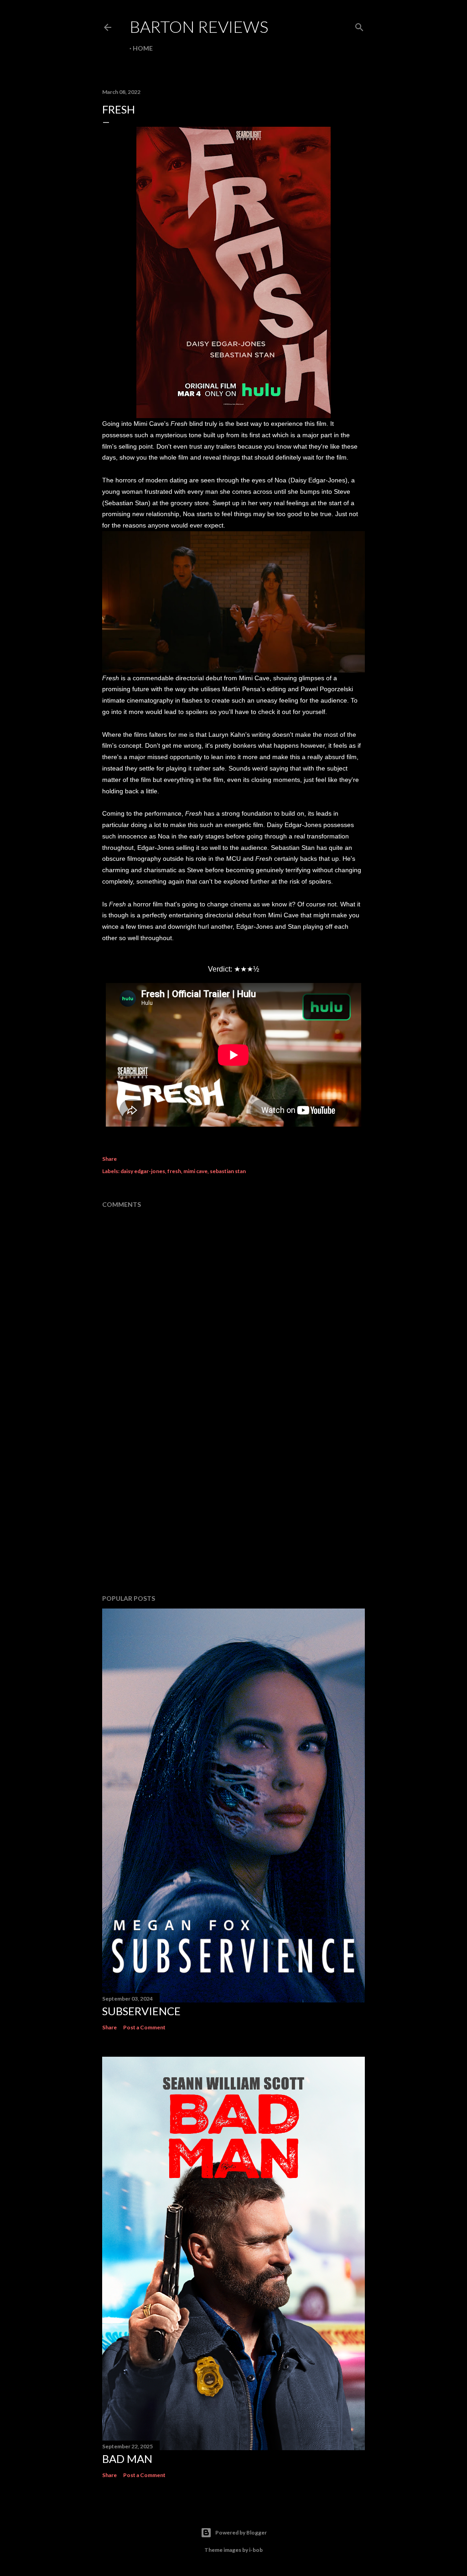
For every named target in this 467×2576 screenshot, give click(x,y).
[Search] (359, 25)
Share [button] (109, 1159)
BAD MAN (127, 2459)
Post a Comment (144, 2027)
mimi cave (195, 1171)
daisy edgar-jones (143, 1171)
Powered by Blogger (241, 2532)
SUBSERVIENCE (141, 2011)
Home (143, 48)
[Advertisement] (233, 1508)
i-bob (256, 2550)
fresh (174, 1171)
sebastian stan (228, 1171)
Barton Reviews (199, 26)
